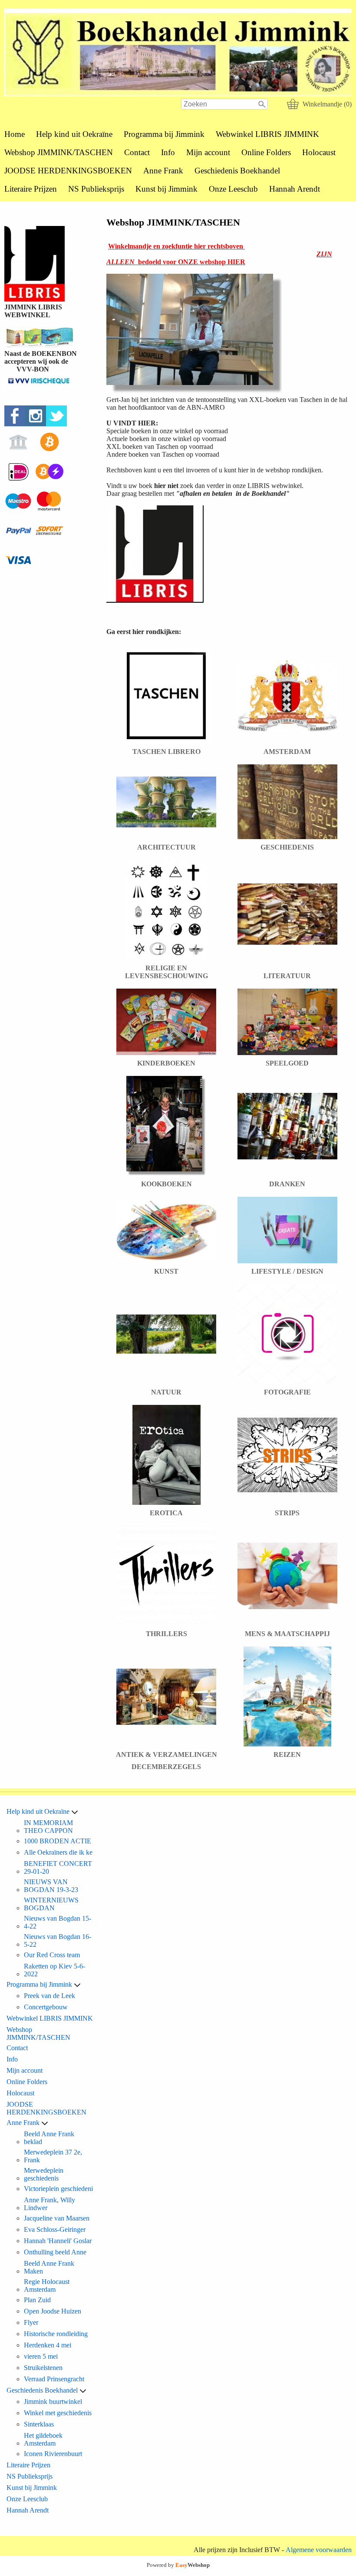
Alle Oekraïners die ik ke (58, 1852)
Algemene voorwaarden (319, 2550)
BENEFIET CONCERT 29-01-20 (58, 1867)
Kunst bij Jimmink (166, 189)
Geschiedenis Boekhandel (237, 171)
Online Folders (266, 152)
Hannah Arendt (295, 189)
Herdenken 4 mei (48, 2345)
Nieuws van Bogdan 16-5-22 (58, 1940)
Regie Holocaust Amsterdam (47, 2286)
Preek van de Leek (49, 1996)
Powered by (178, 2565)
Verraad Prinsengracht (54, 2379)
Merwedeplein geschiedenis (44, 2174)
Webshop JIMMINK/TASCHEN (59, 152)
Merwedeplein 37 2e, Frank (53, 2156)
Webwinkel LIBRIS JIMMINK (267, 134)
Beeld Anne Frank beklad (49, 2138)
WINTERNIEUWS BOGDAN (51, 1904)
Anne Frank (163, 171)
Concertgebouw (46, 2007)
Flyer (31, 2322)
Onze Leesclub (233, 189)
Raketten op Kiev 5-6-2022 (54, 1970)
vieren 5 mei (41, 2356)
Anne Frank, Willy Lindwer (49, 2204)
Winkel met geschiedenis (58, 2413)
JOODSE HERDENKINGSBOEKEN (68, 171)
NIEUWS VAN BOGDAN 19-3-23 (51, 1886)
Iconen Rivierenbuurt (53, 2454)
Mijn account (208, 152)
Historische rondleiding (56, 2334)
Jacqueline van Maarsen (57, 2218)
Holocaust (319, 152)
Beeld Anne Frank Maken (49, 2267)
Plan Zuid (37, 2300)
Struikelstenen (43, 2368)
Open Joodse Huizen (53, 2311)
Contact (137, 152)
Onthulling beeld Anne (55, 2252)
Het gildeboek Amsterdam (43, 2439)
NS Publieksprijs (96, 189)
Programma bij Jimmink (164, 134)
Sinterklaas (39, 2424)
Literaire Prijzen (31, 189)
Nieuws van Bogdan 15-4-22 (58, 1922)
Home (15, 134)
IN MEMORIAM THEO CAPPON (48, 1827)
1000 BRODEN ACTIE (58, 1841)
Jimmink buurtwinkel (53, 2402)
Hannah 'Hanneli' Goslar (58, 2241)
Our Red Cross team (52, 1955)
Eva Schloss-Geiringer (55, 2229)
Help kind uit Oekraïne (74, 134)
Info (168, 152)
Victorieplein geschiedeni (58, 2189)
